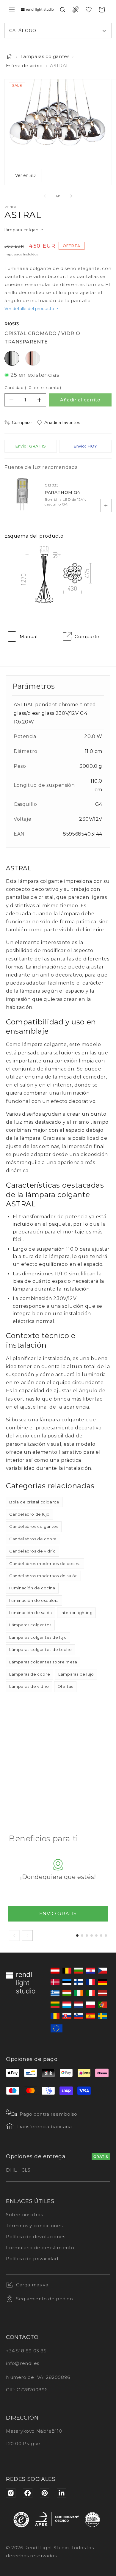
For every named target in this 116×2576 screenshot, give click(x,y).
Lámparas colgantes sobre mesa (43, 1662)
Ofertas (65, 1686)
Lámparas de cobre (30, 1674)
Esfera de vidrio (24, 66)
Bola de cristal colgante (34, 1502)
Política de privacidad (32, 2259)
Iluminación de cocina (32, 1588)
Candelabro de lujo (29, 1514)
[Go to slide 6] (101, 1935)
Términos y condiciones (34, 2226)
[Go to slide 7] (106, 1935)
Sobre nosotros (24, 2215)
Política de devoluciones (36, 2237)
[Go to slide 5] (96, 1935)
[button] (12, 10)
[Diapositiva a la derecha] (71, 196)
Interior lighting (76, 1613)
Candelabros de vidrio (33, 1551)
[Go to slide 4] (92, 1935)
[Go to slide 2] (82, 1935)
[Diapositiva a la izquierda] (45, 196)
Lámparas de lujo (76, 1674)
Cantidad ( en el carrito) (33, 387)
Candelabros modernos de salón (43, 1576)
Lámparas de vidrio (29, 1686)
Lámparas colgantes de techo (40, 1649)
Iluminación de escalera (34, 1600)
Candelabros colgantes (34, 1526)
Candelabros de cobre (33, 1539)
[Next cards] (27, 1935)
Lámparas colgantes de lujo (38, 1637)
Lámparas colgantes (45, 56)
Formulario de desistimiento (40, 2248)
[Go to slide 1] (77, 1935)
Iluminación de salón (31, 1613)
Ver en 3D (25, 175)
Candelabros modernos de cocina (45, 1564)
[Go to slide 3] (87, 1935)
